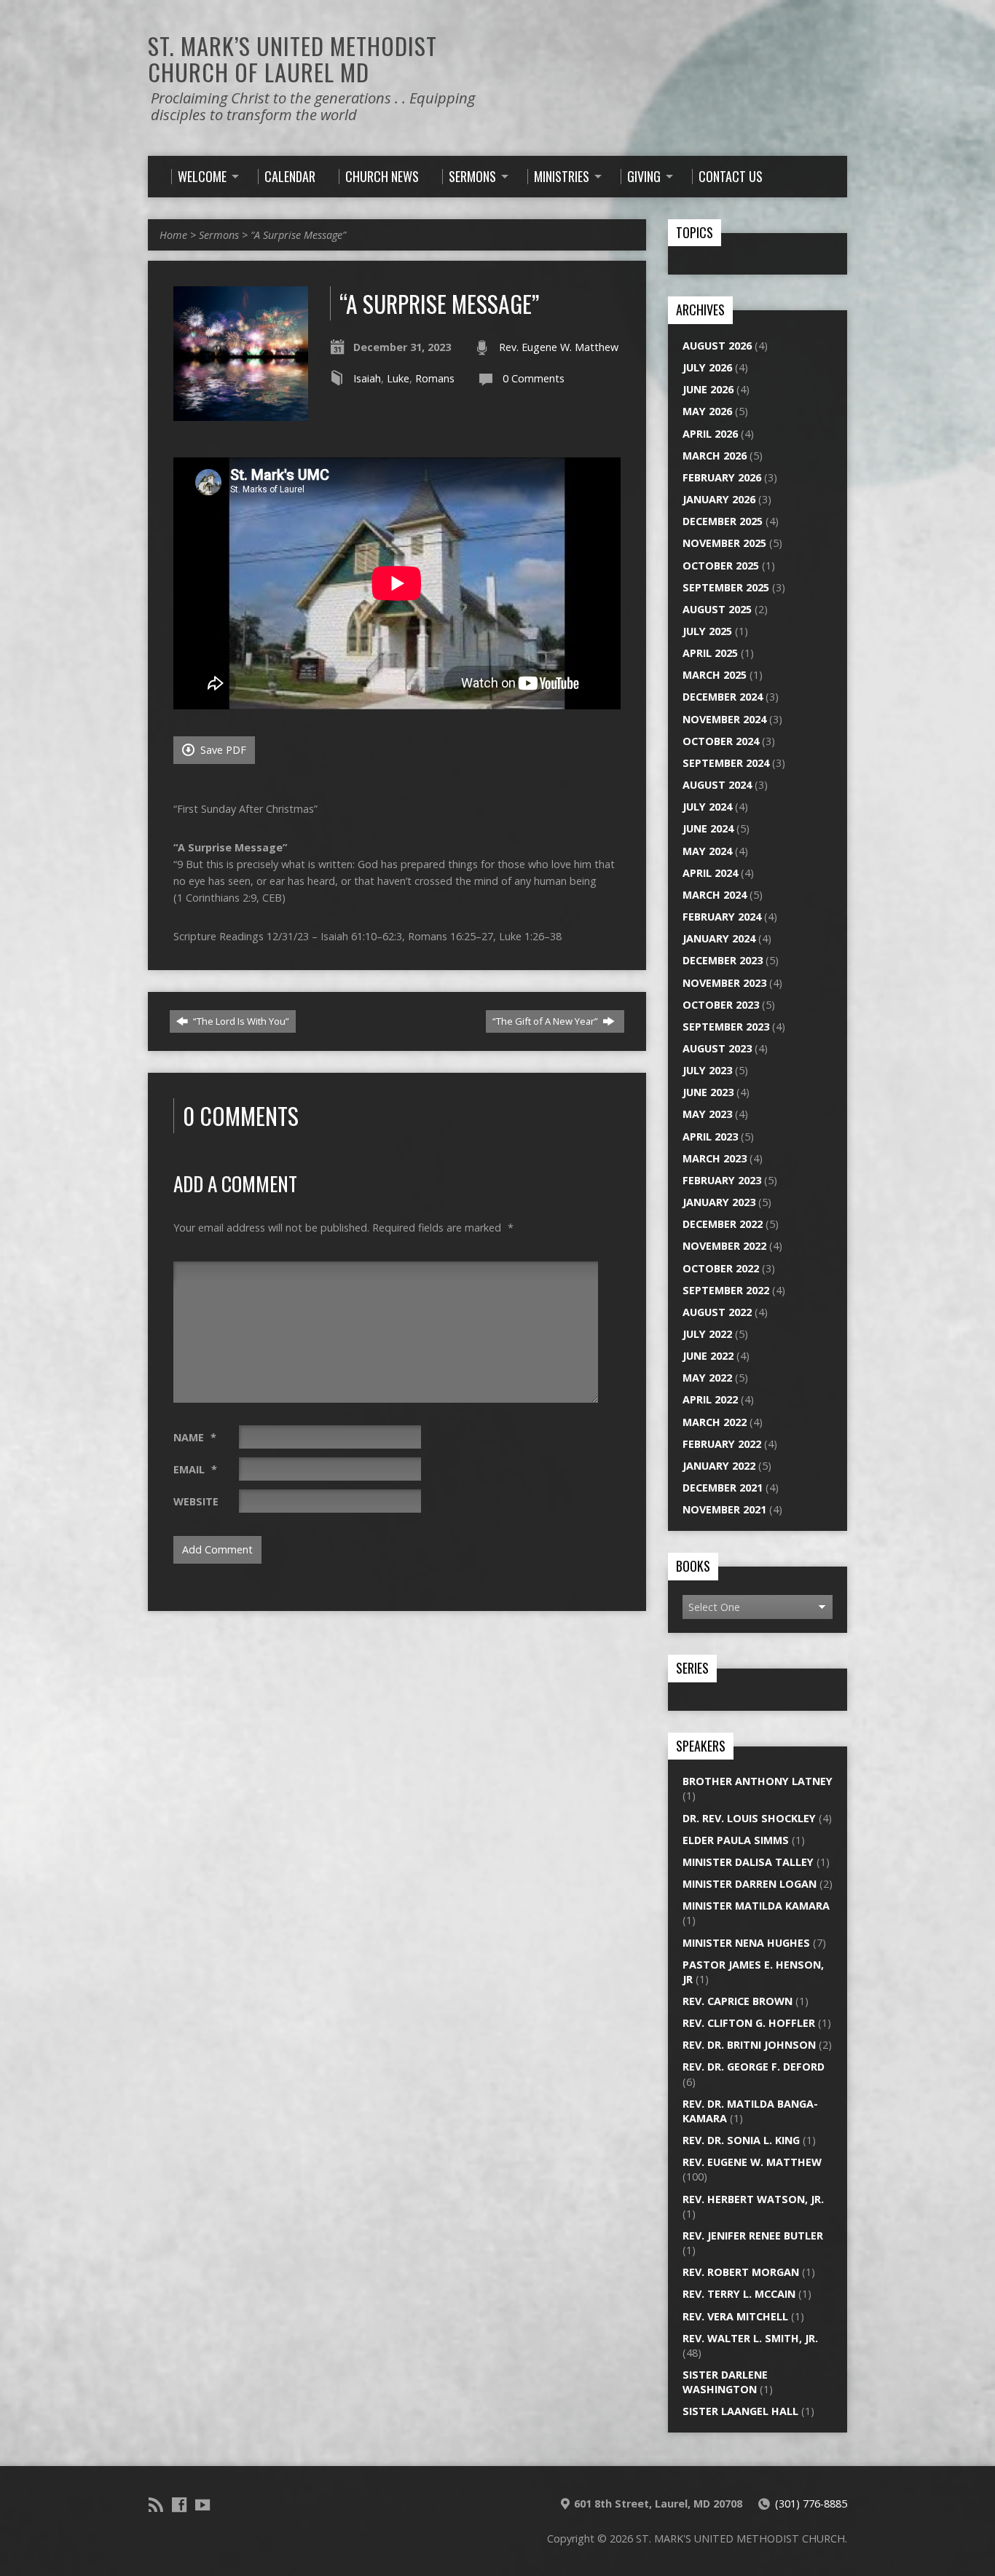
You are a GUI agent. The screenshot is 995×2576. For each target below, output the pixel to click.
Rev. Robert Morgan (741, 2272)
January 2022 (719, 1466)
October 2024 (721, 741)
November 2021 (724, 1509)
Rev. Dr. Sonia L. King (741, 2140)
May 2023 (707, 1114)
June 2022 (708, 1356)
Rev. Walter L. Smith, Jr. (750, 2338)
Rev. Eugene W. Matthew (559, 347)
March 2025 (715, 675)
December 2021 (723, 1488)
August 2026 (717, 346)
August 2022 (717, 1312)
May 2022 (707, 1378)
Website (196, 1501)
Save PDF (222, 750)
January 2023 (719, 1202)
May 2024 (707, 851)
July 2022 (707, 1334)
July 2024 (707, 807)
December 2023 (723, 960)
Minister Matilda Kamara (756, 1906)
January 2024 (719, 938)
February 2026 (722, 477)
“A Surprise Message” (298, 235)
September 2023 (726, 1027)
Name (195, 1437)
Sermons (219, 235)
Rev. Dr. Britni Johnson (749, 2045)
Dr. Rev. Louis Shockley (749, 1818)
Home (173, 235)
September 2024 (726, 763)
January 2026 (719, 499)
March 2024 (715, 895)
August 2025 (717, 609)
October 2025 (721, 566)
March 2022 (715, 1422)
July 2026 (707, 367)
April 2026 (710, 434)
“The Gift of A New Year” (546, 1021)
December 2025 (723, 521)
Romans (435, 378)
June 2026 (708, 389)
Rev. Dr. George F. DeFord (754, 2067)
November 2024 (724, 719)
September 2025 (726, 587)
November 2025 (724, 543)
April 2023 (710, 1137)
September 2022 (726, 1290)
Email (195, 1469)
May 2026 (707, 411)
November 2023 (724, 983)
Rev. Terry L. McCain (739, 2294)
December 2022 (723, 1224)
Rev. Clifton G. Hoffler (749, 2023)
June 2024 (708, 828)
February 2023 (722, 1180)
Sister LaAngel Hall (740, 2411)
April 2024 (710, 873)
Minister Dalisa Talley (748, 1862)
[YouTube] (202, 2505)
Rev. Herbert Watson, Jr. (753, 2199)
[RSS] (156, 2505)
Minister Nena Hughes (746, 1943)
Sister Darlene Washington (725, 2382)
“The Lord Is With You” (240, 1021)
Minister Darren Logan (750, 1884)
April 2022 (710, 1399)
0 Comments (534, 378)
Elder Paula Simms (736, 1840)
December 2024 (723, 697)
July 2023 (707, 1070)
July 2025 (707, 631)
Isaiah (367, 378)
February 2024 (722, 917)
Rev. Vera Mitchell (735, 2316)
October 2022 (721, 1268)
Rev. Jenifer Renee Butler (753, 2236)
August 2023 (717, 1048)
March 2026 (715, 456)
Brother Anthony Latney (758, 1781)
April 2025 (710, 653)
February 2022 (722, 1444)
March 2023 (715, 1158)
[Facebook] (179, 2505)
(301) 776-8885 (811, 2504)
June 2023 (708, 1092)
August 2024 (717, 785)
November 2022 (724, 1246)
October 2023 (721, 1005)
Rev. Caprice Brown (738, 2001)
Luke (398, 378)
